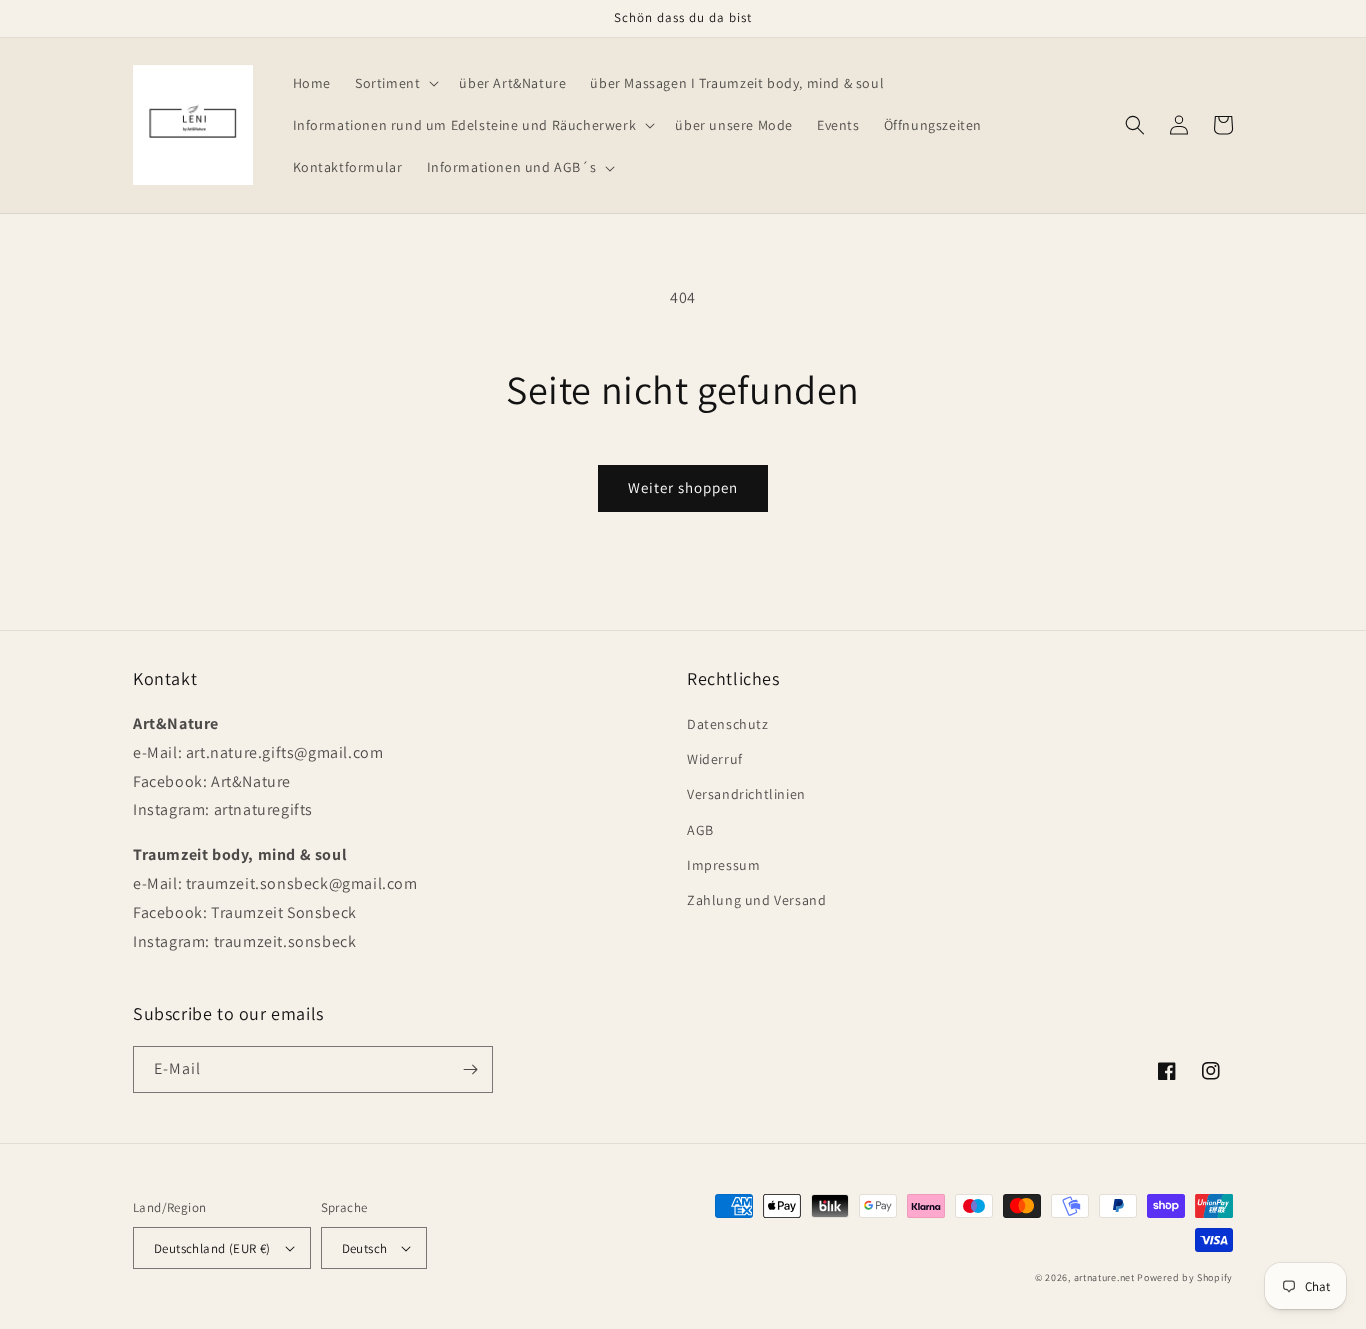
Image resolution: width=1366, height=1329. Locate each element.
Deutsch (365, 1248)
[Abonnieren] (470, 1069)
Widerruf (715, 759)
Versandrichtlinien (746, 794)
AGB (700, 830)
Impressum (723, 865)
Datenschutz (728, 724)
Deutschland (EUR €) (212, 1248)
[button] (395, 83)
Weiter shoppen (683, 487)
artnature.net (1104, 1277)
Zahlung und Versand (756, 900)
